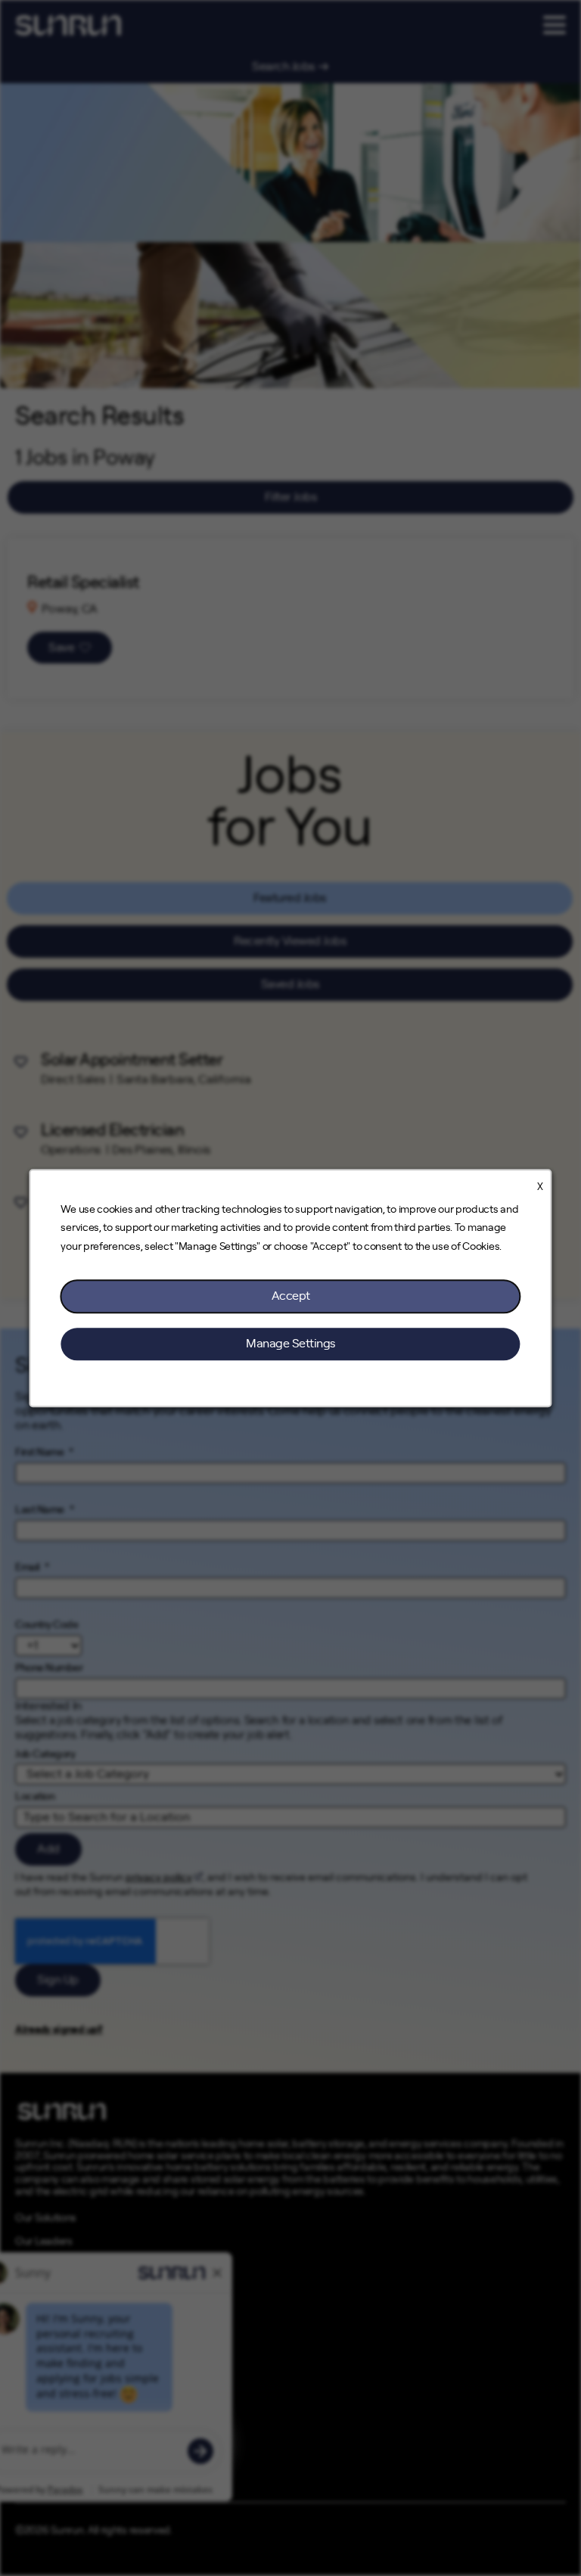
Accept (291, 1296)
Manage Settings (290, 1344)
